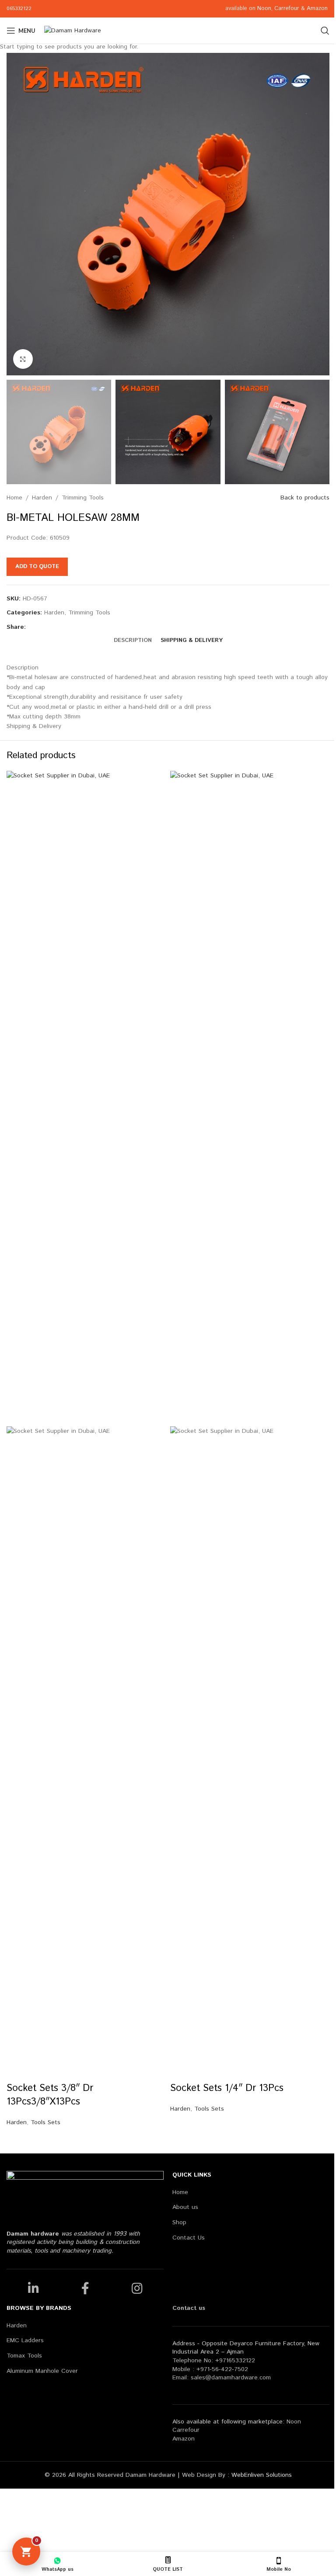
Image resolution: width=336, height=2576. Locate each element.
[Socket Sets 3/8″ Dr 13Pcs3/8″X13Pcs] (86, 1099)
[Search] (325, 31)
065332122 (19, 9)
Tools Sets (45, 2122)
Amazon (318, 9)
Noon (264, 9)
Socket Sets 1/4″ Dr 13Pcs (227, 2088)
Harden (17, 2122)
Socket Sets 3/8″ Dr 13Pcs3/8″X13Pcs (50, 2095)
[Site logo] (73, 31)
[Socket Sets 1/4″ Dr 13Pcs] (250, 1099)
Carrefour (287, 9)
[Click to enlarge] (23, 359)
